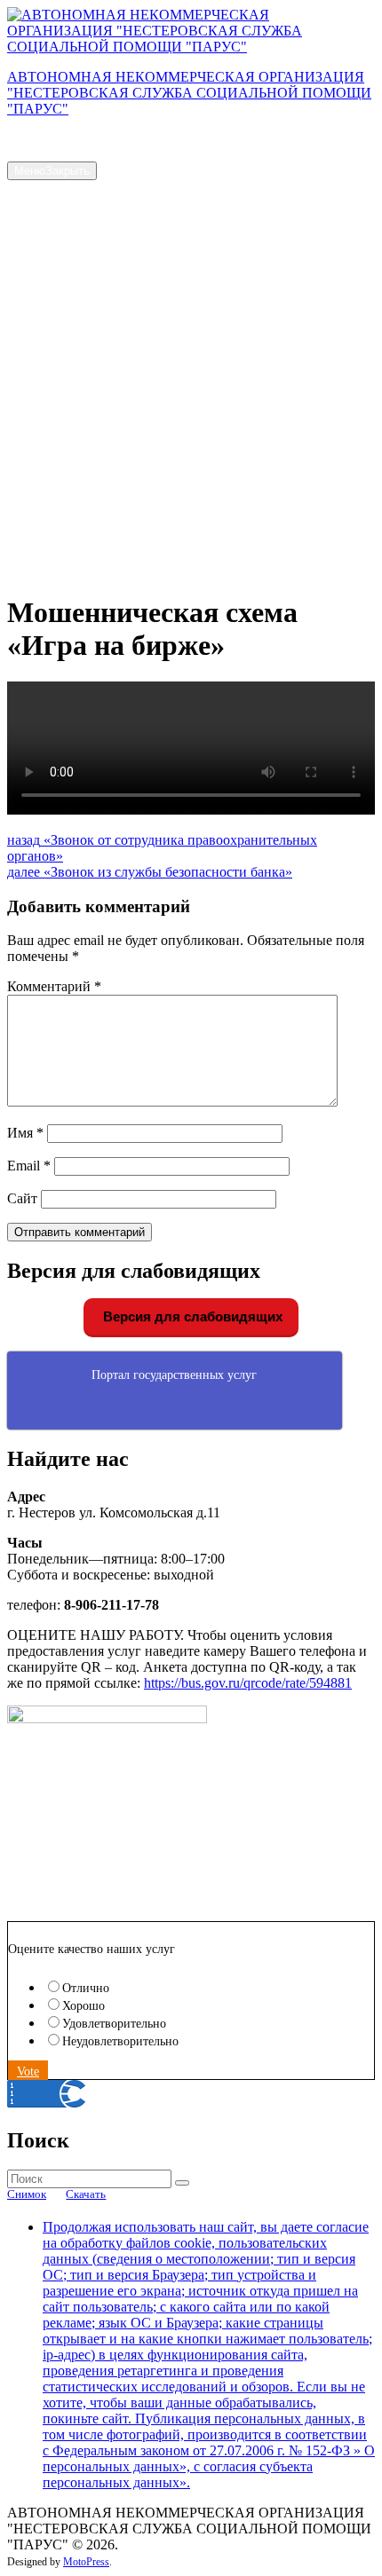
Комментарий (54, 986)
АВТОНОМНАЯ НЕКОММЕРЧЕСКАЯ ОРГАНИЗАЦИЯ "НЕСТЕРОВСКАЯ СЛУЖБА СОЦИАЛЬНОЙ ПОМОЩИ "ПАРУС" (189, 93)
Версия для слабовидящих (191, 1316)
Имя (25, 1133)
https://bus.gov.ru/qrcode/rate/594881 (248, 1683)
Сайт (22, 1198)
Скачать (86, 2194)
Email (29, 1166)
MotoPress (86, 2562)
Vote (28, 2072)
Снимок (27, 2194)
